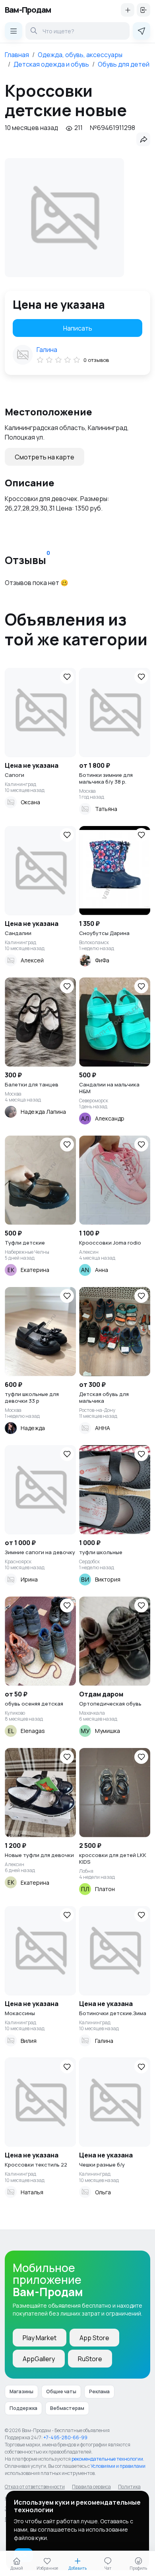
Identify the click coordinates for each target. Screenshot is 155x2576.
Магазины (21, 2391)
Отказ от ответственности (35, 2487)
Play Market (40, 2338)
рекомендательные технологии (107, 2459)
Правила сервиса (91, 2487)
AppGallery (39, 2359)
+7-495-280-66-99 (65, 2437)
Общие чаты (61, 2391)
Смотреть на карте (45, 457)
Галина (47, 350)
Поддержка (23, 2408)
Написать (78, 328)
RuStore (90, 2359)
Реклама (99, 2391)
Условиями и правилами (118, 2466)
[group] (64, 218)
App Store (94, 2338)
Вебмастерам (67, 2408)
